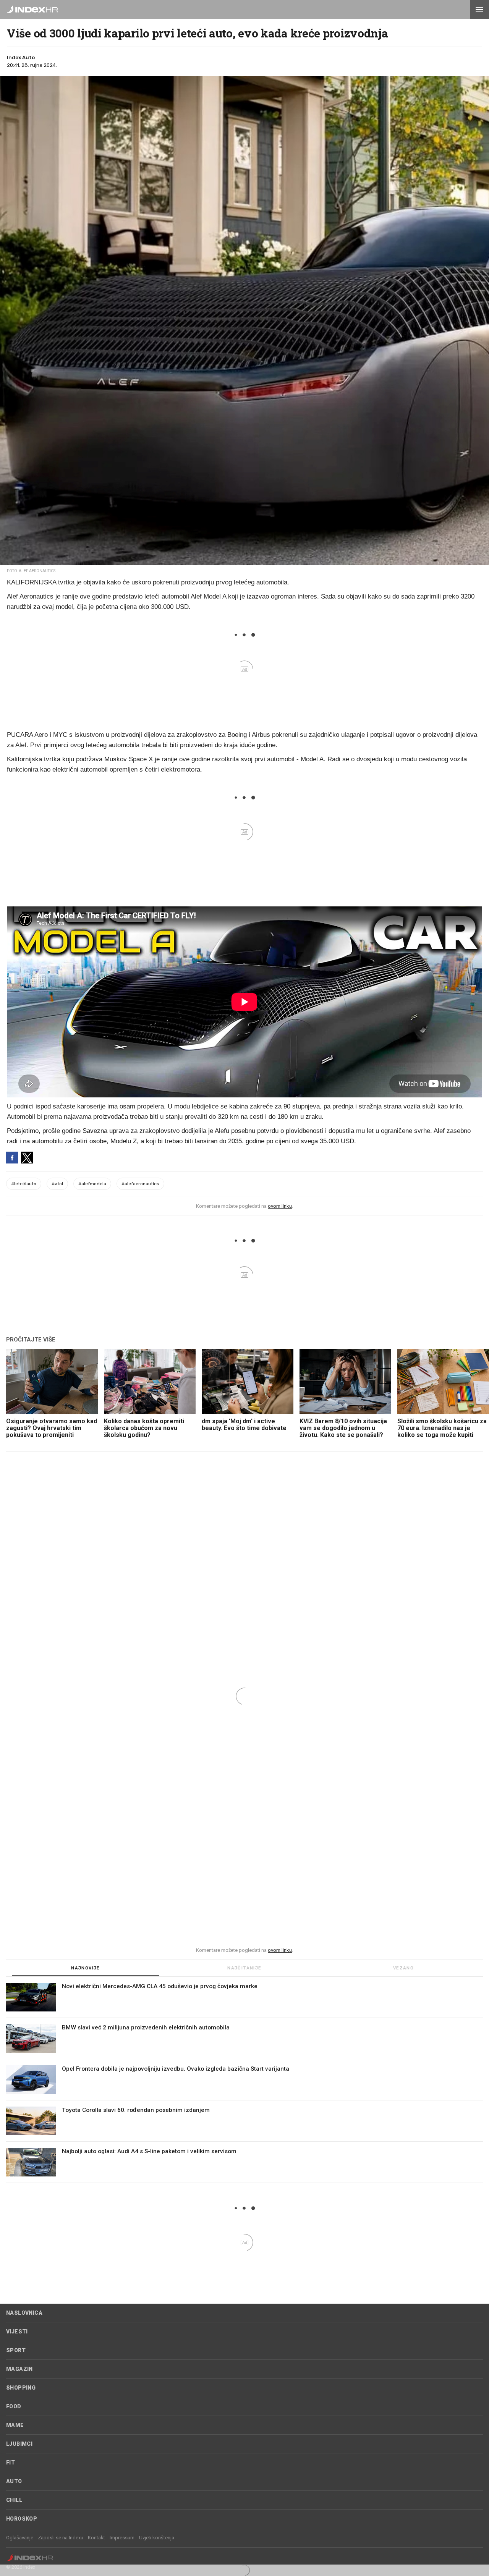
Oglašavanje (20, 2538)
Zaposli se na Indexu (61, 2538)
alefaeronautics (140, 1184)
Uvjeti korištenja (157, 2538)
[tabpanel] (244, 2083)
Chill (14, 2500)
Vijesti (17, 2332)
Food (14, 2406)
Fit (11, 2463)
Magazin (19, 2369)
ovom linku (280, 1206)
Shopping (21, 2388)
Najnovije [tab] (86, 1968)
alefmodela (92, 1184)
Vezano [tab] (403, 1968)
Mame (15, 2425)
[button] (479, 10)
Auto (14, 2481)
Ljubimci (19, 2444)
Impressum (122, 2538)
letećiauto (24, 1184)
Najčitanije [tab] (244, 1968)
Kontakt (96, 2538)
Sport (16, 2350)
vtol (57, 1184)
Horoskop (22, 2519)
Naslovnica (24, 2313)
